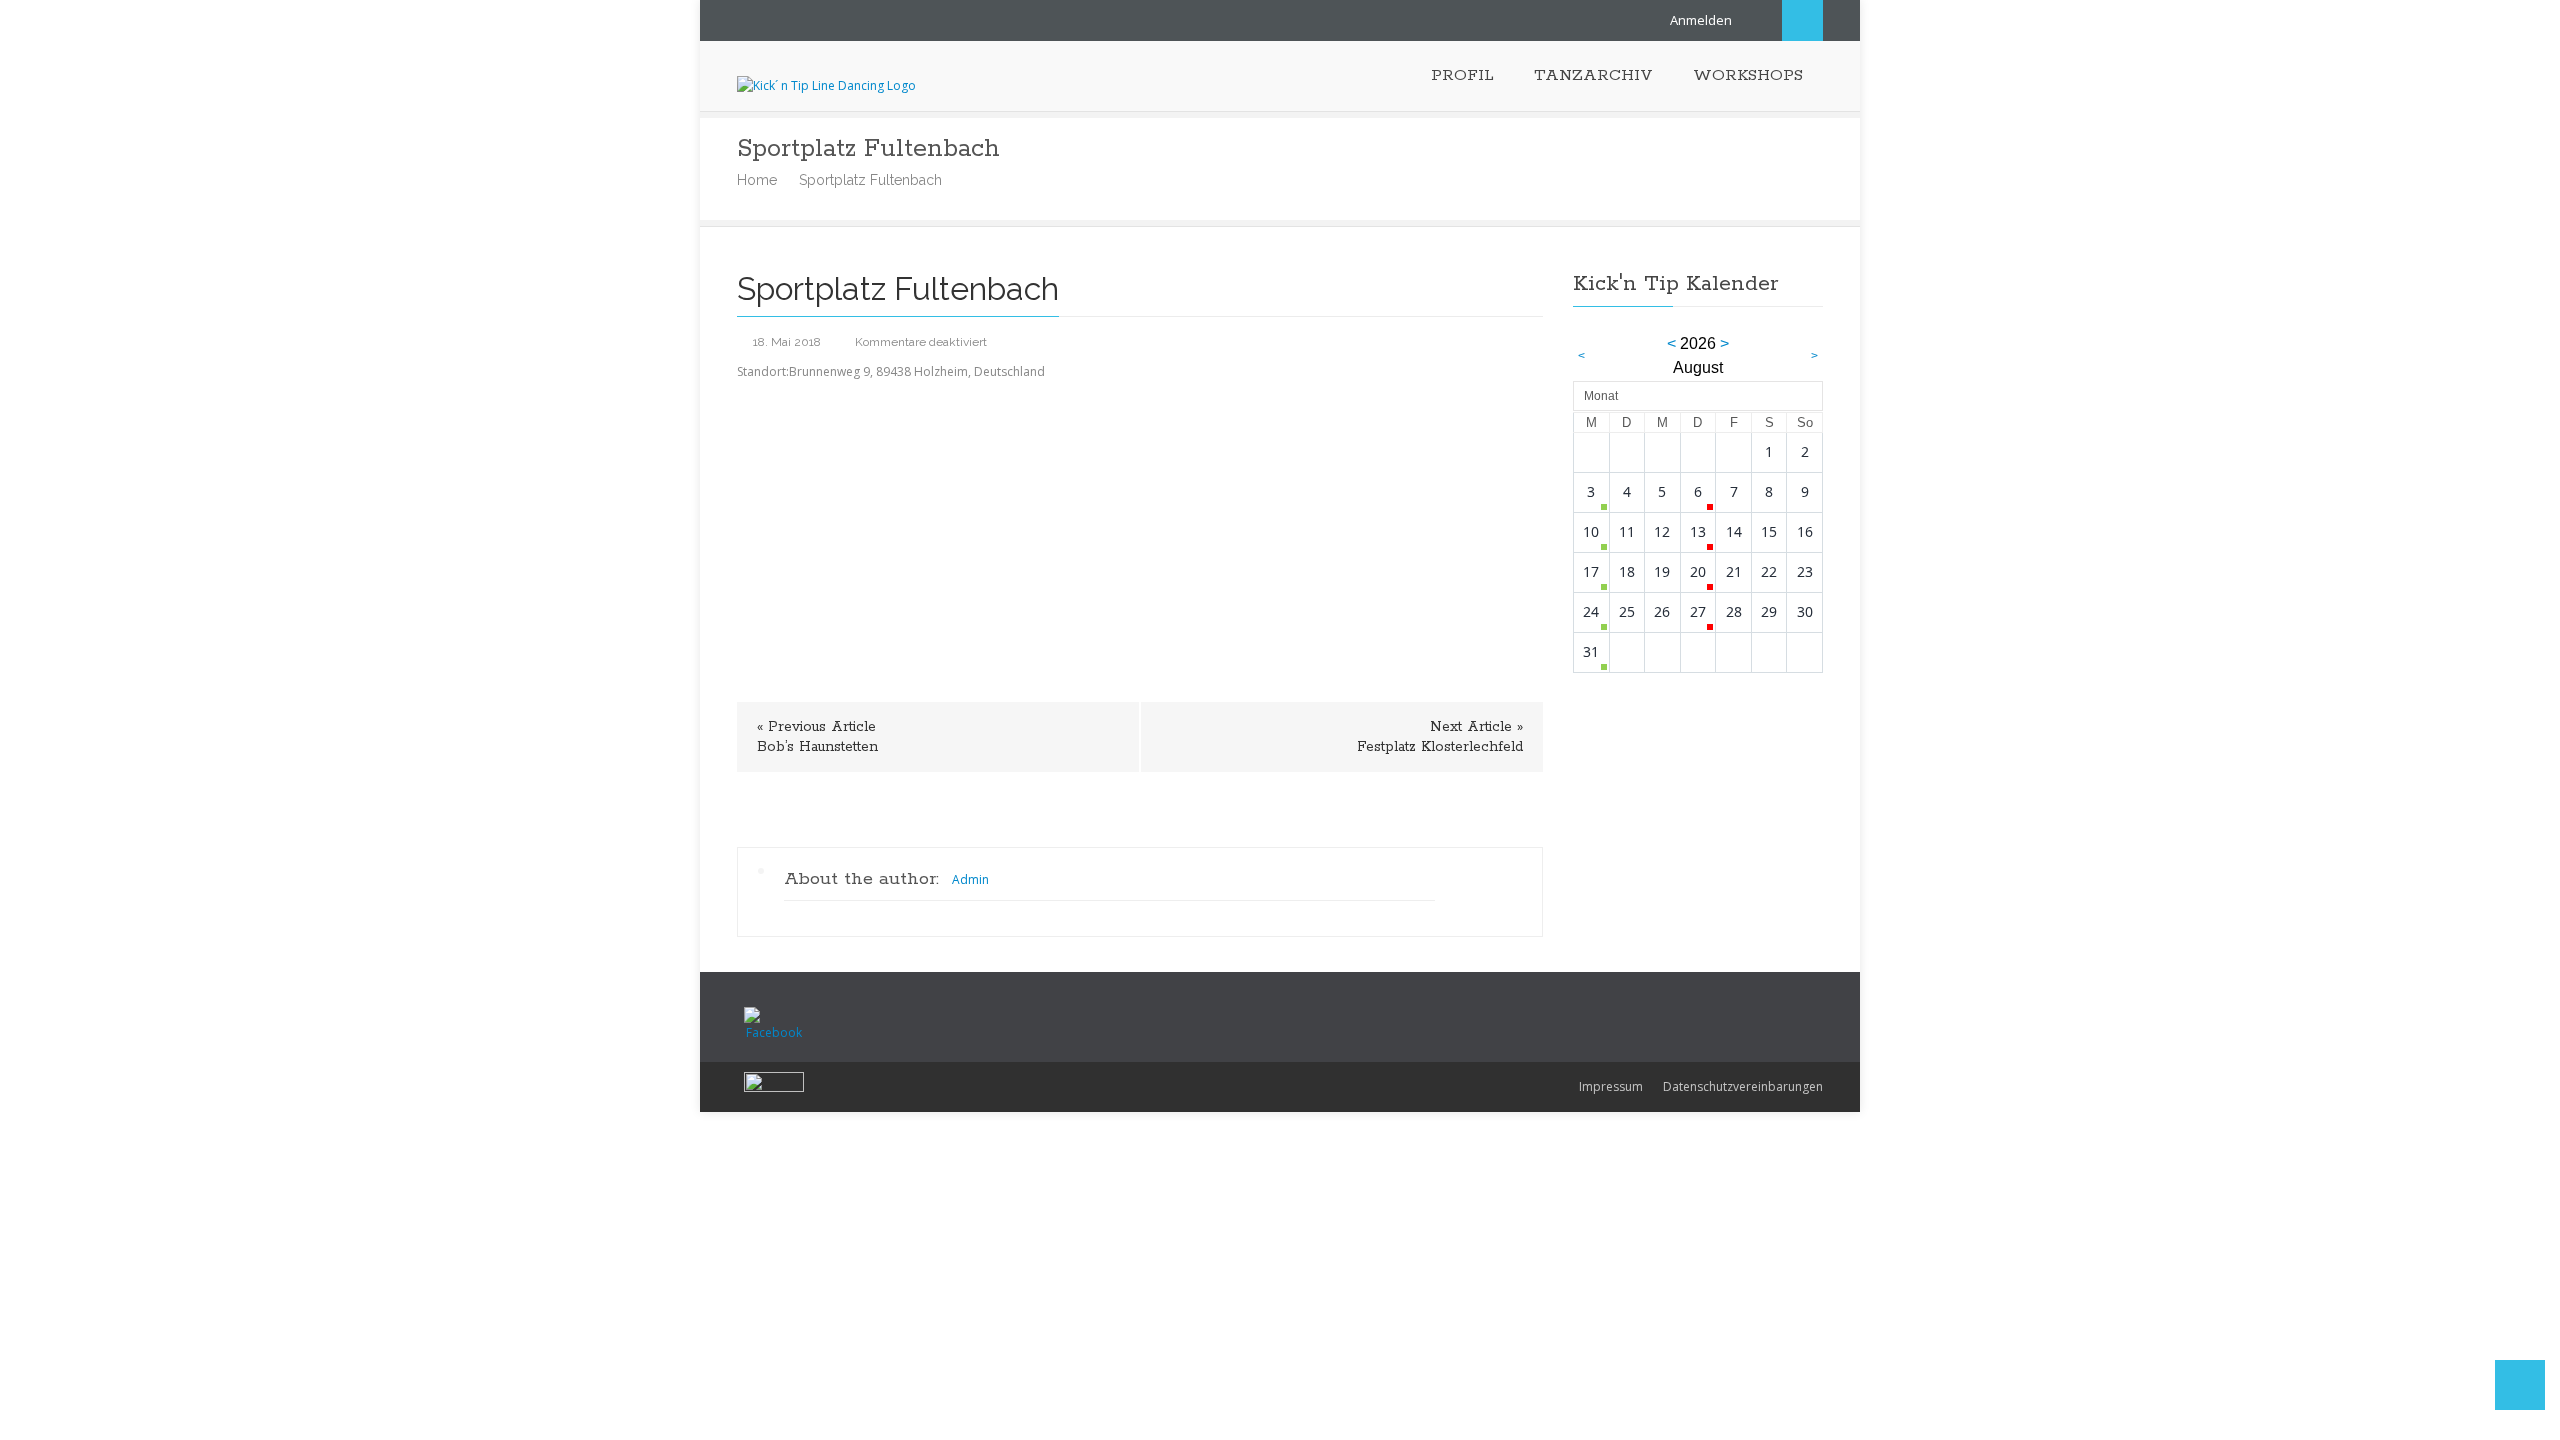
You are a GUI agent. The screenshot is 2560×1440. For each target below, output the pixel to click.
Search (1802, 20)
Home (757, 180)
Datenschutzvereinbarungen (1743, 1086)
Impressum (1611, 1086)
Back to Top (2520, 1385)
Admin (970, 879)
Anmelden (1701, 20)
